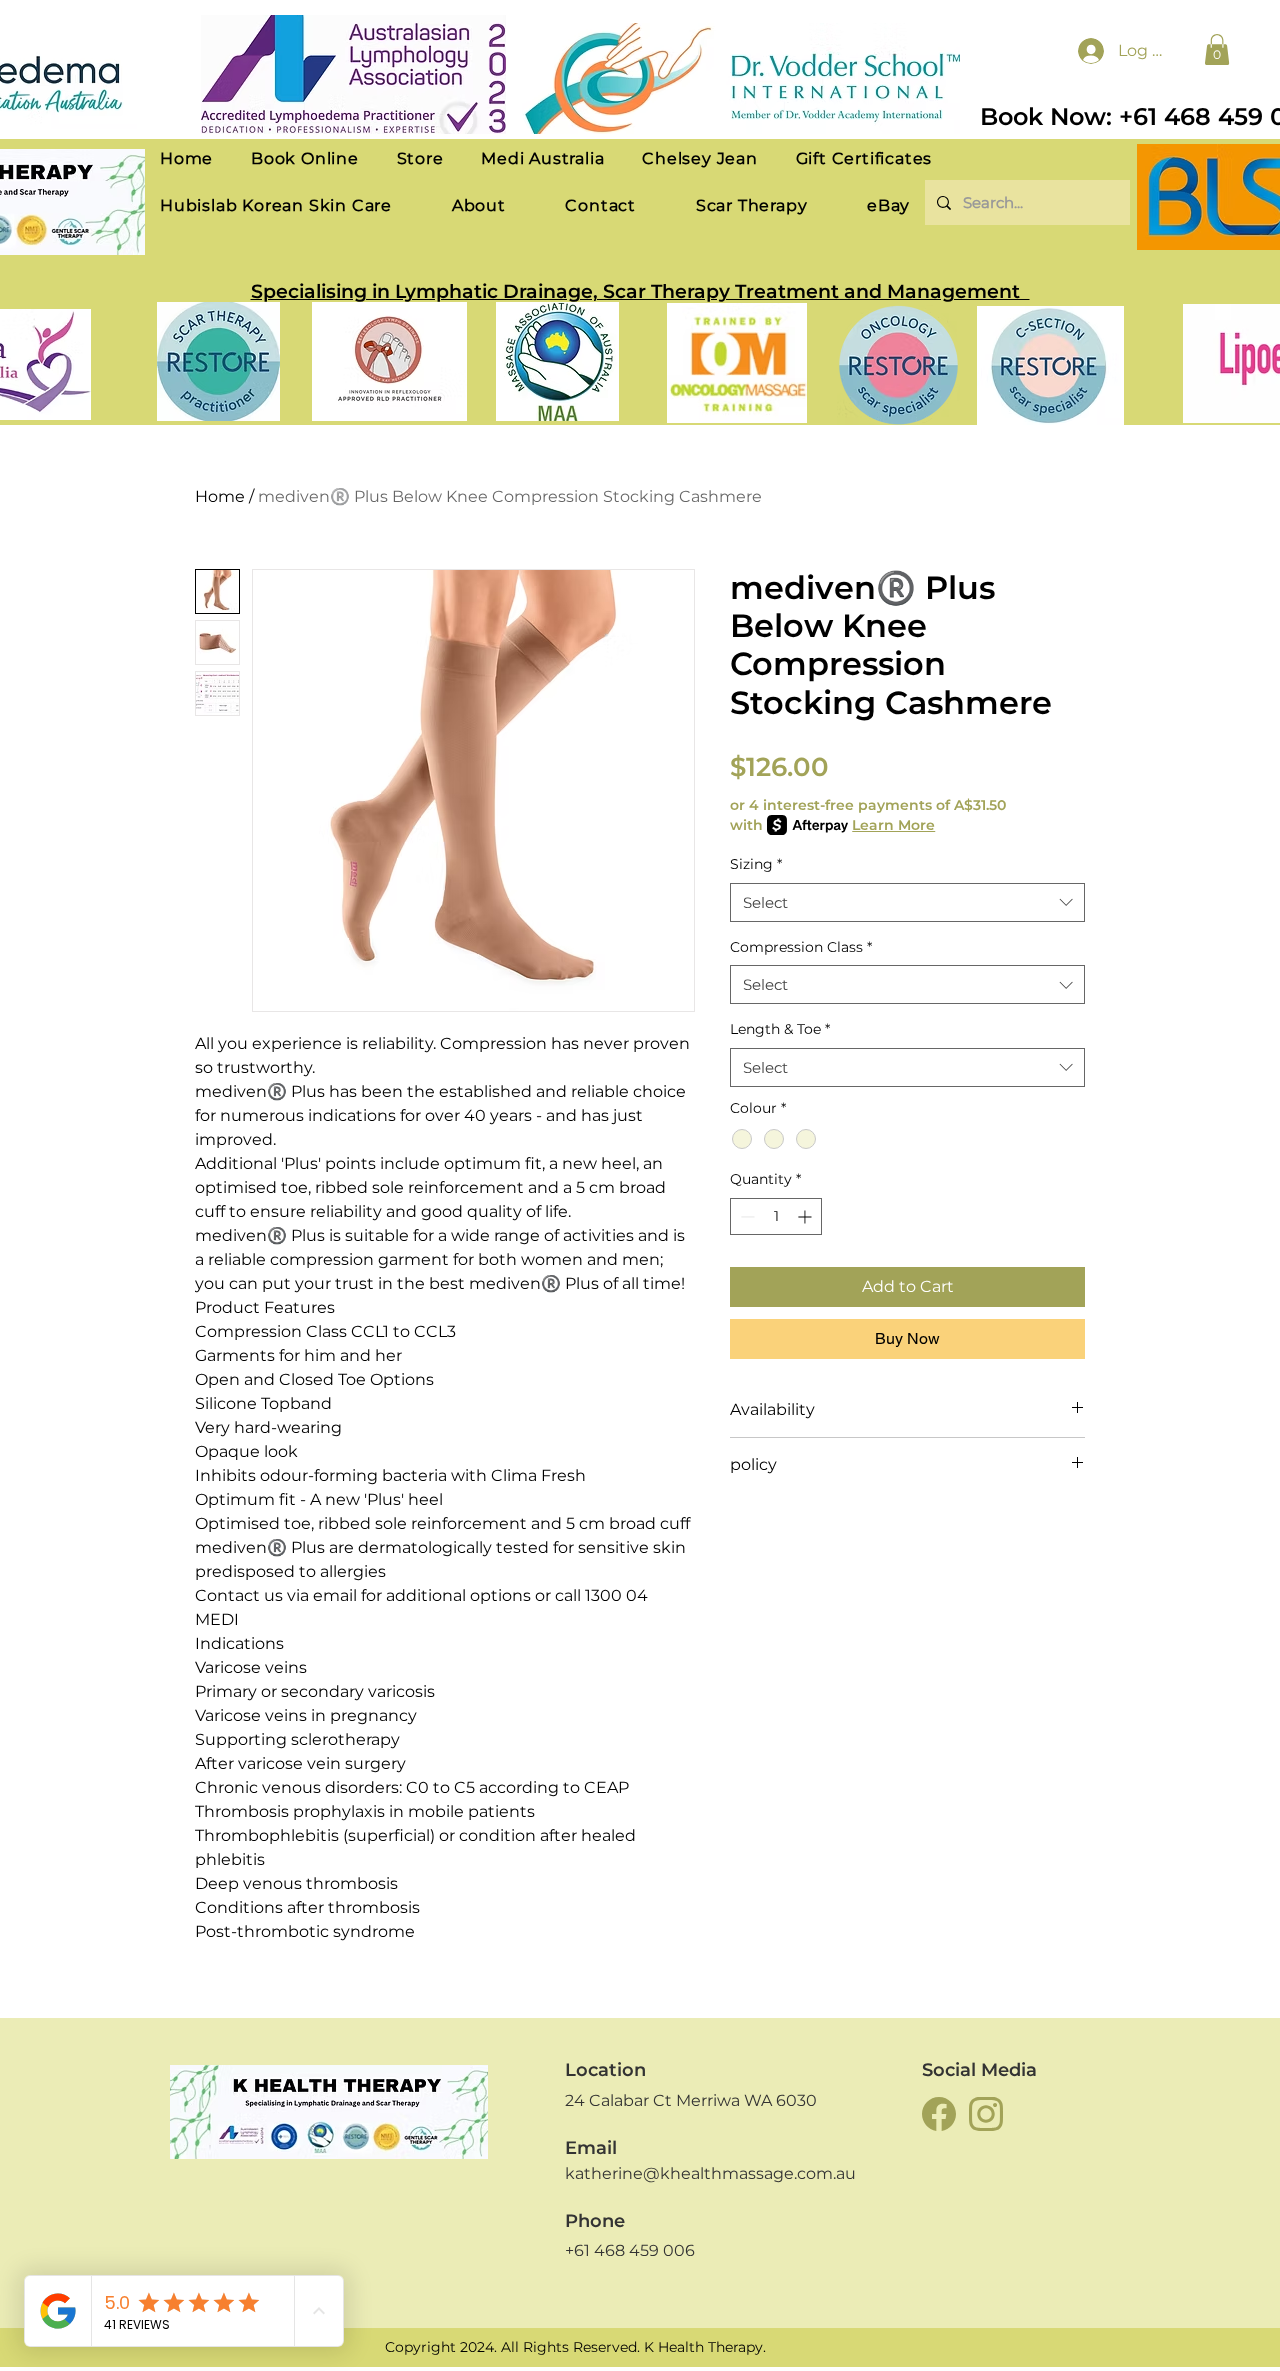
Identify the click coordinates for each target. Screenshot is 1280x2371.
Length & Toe (780, 1029)
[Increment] (806, 1216)
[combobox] (907, 902)
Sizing (756, 864)
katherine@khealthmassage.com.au (710, 2173)
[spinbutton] (776, 1216)
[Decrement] (745, 1216)
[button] (1217, 49)
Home (220, 496)
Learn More (893, 825)
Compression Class (801, 947)
